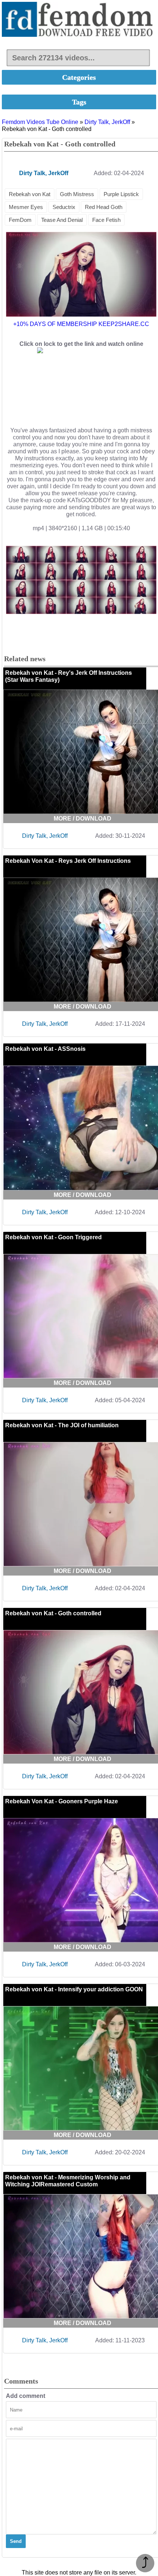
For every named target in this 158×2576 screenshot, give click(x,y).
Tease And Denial (62, 220)
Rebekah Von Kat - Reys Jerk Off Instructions (68, 861)
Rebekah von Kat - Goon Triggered (53, 1237)
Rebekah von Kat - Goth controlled (53, 1613)
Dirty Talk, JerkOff (107, 122)
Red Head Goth (104, 207)
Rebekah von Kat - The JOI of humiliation (62, 1425)
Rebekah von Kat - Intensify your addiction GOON (74, 1989)
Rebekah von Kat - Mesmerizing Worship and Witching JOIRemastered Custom (68, 2181)
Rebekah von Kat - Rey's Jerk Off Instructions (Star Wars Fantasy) (69, 676)
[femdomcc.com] (79, 20)
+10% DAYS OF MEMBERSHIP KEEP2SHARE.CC (81, 324)
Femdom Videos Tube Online (40, 122)
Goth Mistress (77, 194)
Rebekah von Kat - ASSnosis (45, 1049)
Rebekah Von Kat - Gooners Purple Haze (62, 1801)
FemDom (20, 220)
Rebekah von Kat (30, 194)
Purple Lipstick (121, 194)
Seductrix (64, 207)
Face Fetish (106, 220)
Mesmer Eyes (26, 207)
